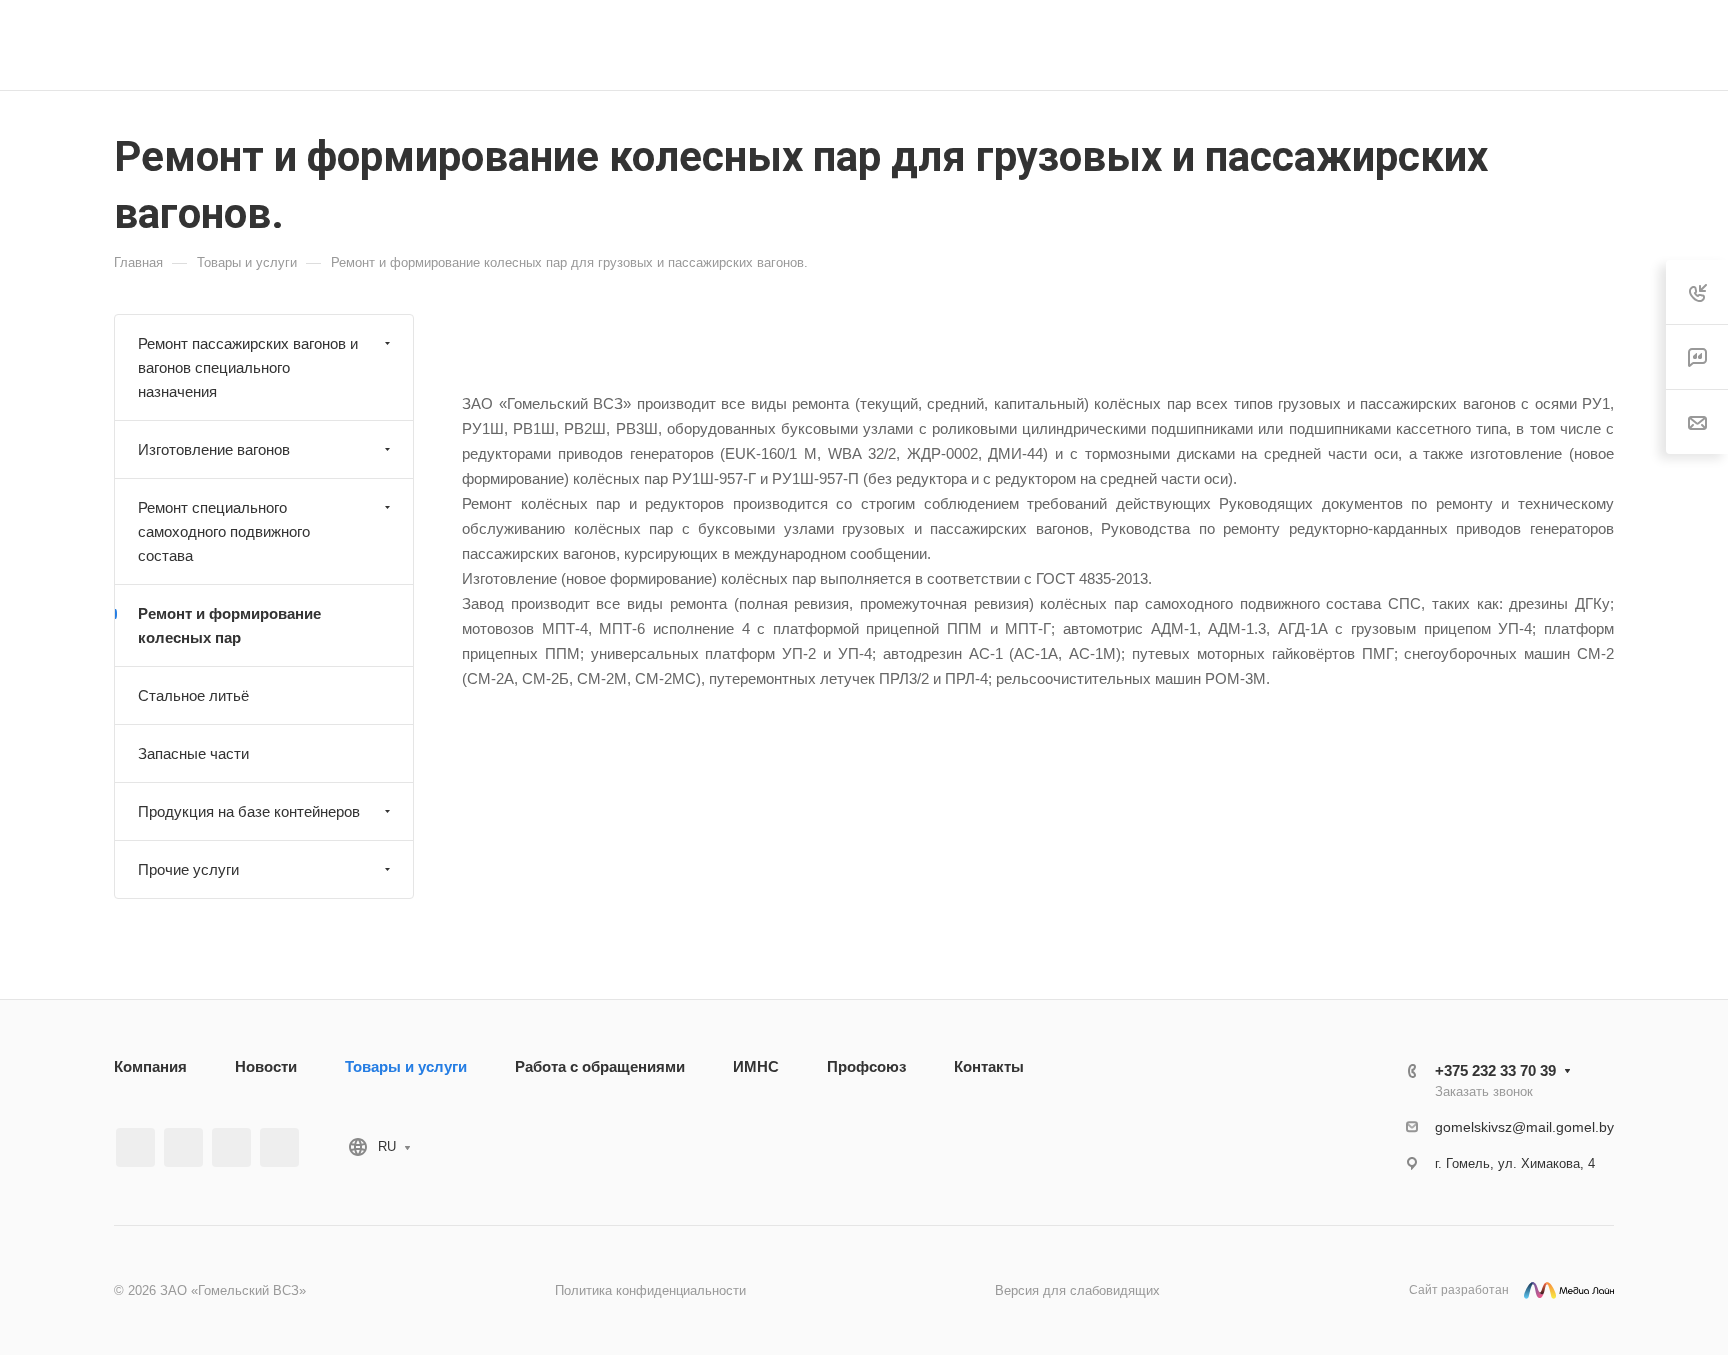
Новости (266, 1066)
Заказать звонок (1484, 1091)
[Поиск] (1509, 45)
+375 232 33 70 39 (1275, 45)
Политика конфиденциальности (650, 1290)
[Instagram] (183, 1147)
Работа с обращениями (600, 1066)
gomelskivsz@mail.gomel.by (1524, 1127)
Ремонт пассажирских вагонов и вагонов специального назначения (248, 367)
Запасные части (193, 753)
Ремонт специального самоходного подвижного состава (224, 531)
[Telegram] (231, 1147)
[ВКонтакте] (135, 1147)
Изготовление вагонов (214, 449)
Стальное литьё (193, 695)
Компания (150, 1066)
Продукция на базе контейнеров (249, 811)
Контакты (989, 1066)
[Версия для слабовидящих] (1458, 45)
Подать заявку (1623, 45)
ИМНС (756, 1066)
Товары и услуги (406, 1066)
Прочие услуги (188, 869)
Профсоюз (866, 1066)
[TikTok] (279, 1147)
